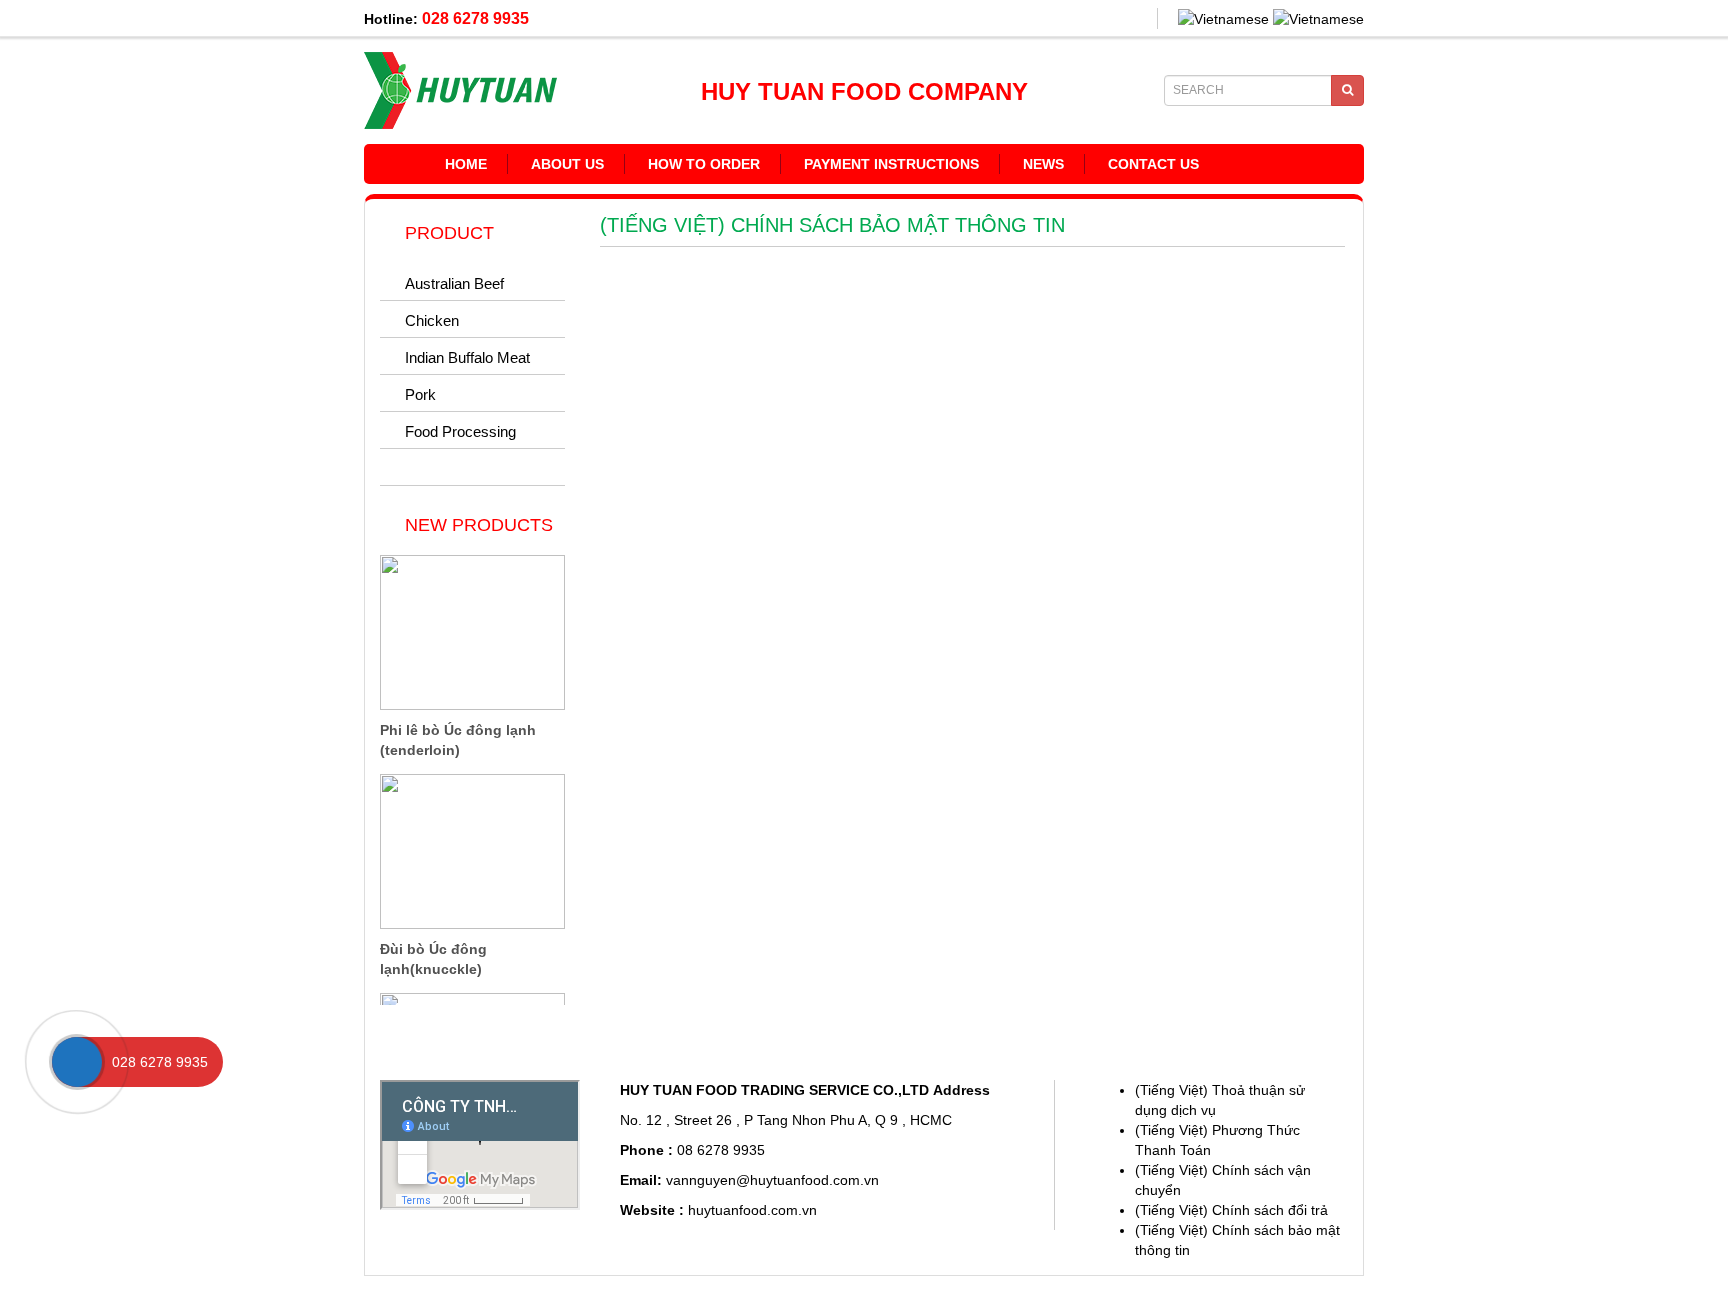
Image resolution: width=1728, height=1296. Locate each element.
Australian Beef (454, 283)
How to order (704, 164)
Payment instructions (891, 164)
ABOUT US (567, 164)
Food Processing (460, 431)
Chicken (432, 320)
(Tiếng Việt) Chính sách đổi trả (1231, 1210)
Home (466, 164)
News (1043, 164)
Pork (420, 394)
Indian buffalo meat (467, 357)
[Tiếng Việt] (1223, 18)
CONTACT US (1153, 164)
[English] (1318, 18)
